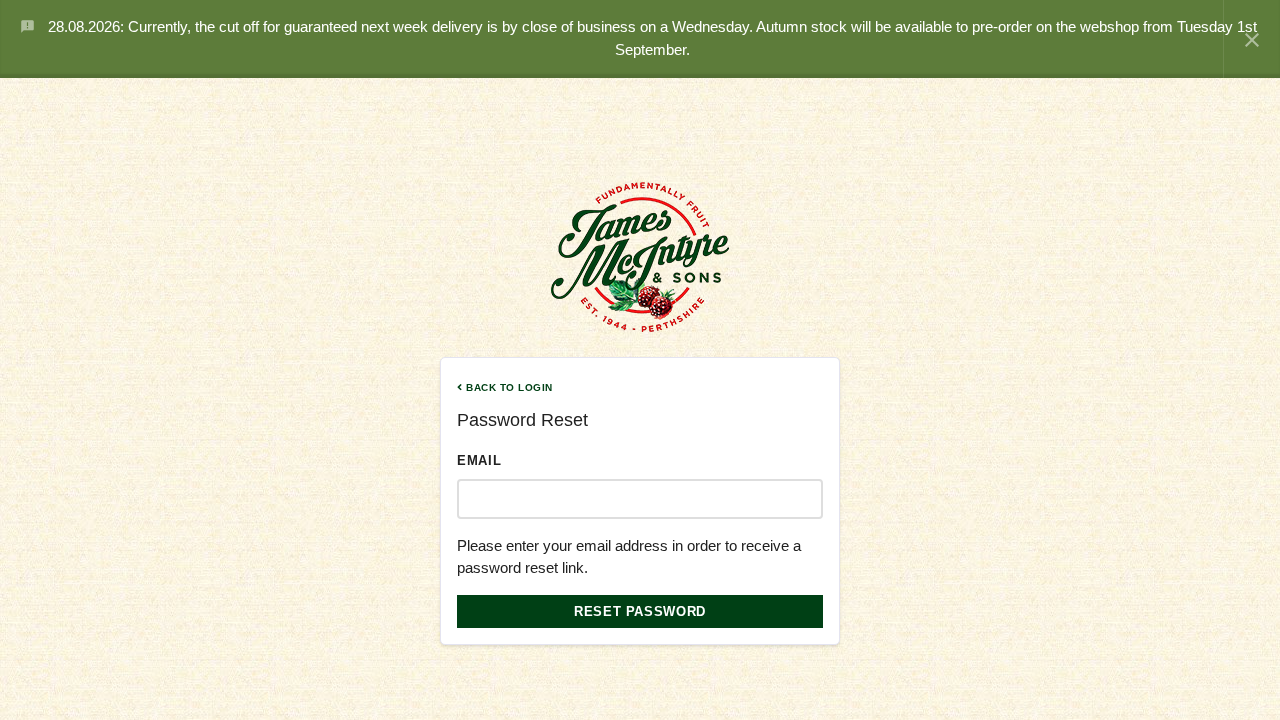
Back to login (508, 387)
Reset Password (640, 611)
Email (479, 460)
